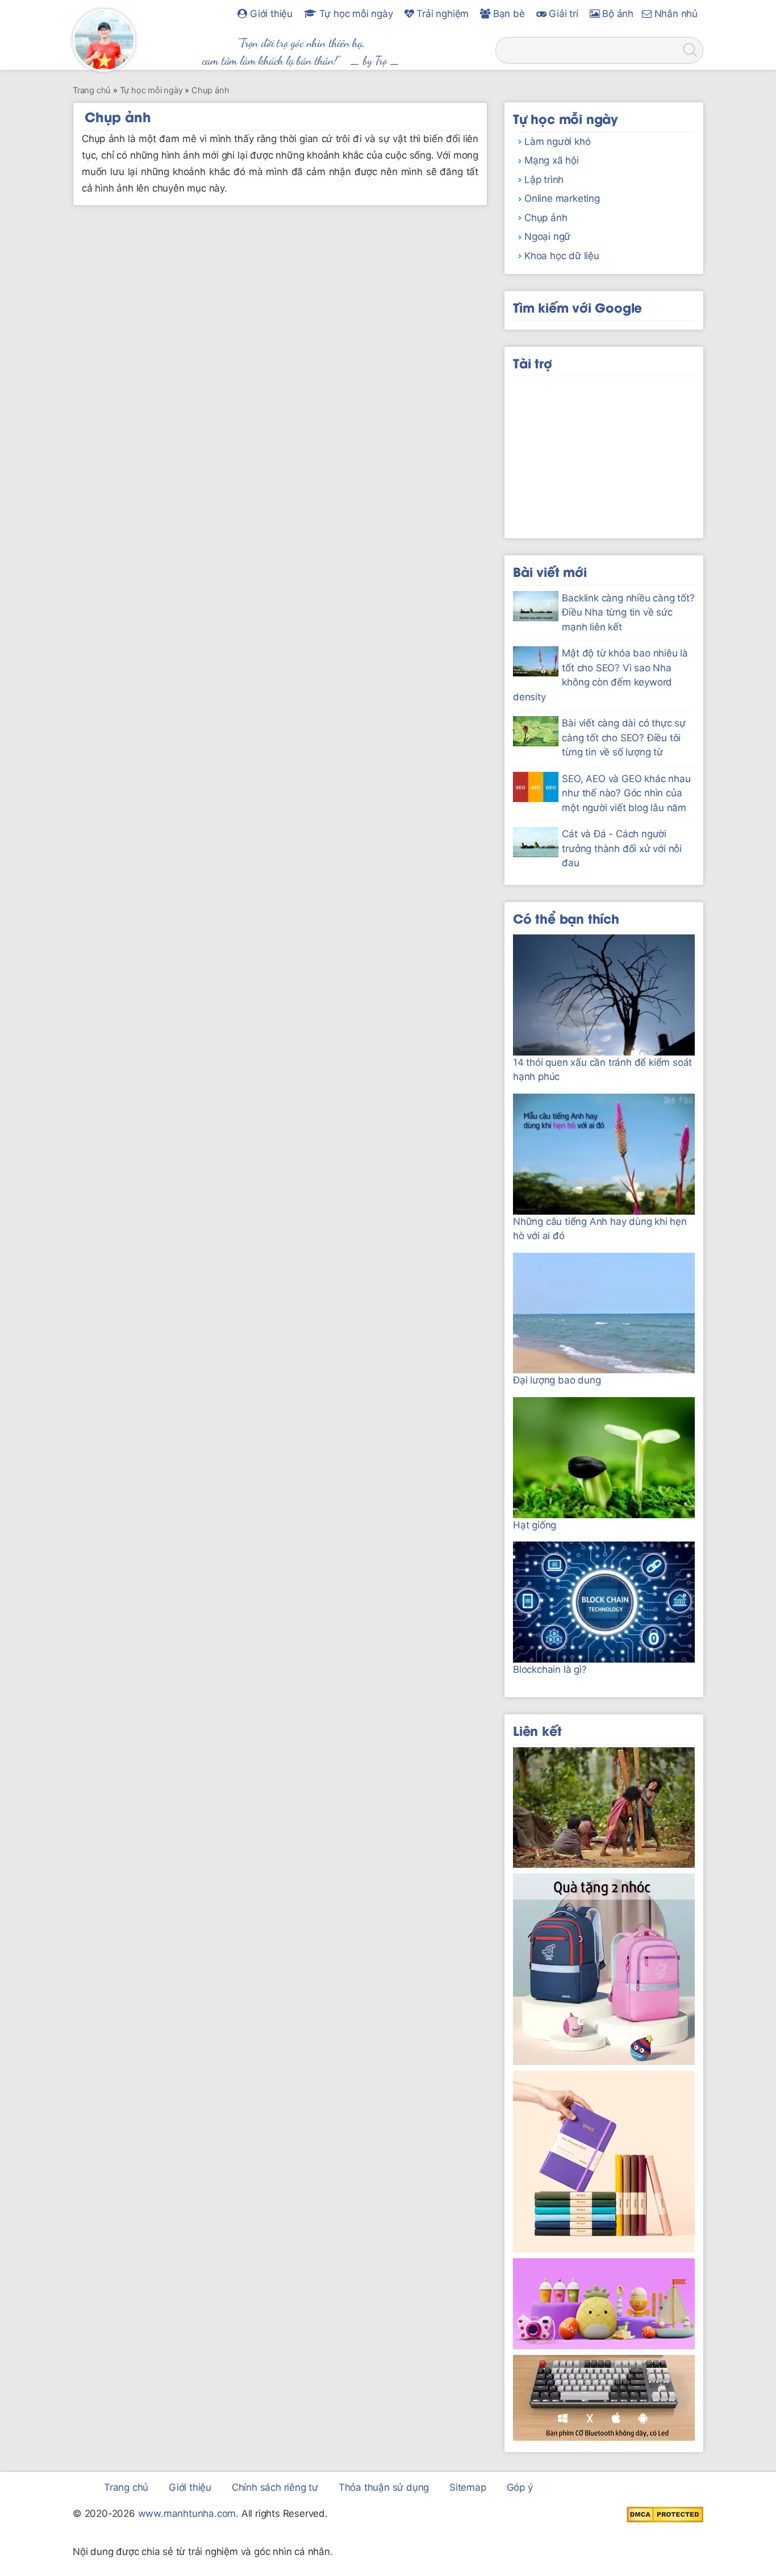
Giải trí (562, 14)
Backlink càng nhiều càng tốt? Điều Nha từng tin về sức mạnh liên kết (628, 612)
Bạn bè (508, 14)
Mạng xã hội (552, 160)
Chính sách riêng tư (275, 2487)
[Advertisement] (604, 453)
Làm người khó (557, 142)
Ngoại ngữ (547, 236)
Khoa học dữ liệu (562, 256)
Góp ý (520, 2487)
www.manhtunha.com (187, 2513)
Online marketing (562, 198)
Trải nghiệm (442, 14)
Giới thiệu (270, 14)
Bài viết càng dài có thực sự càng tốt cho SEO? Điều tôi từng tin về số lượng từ (623, 738)
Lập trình (544, 180)
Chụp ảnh (546, 218)
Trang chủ (126, 2487)
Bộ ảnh (616, 14)
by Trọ (375, 60)
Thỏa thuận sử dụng (384, 2487)
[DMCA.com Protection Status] (665, 2514)
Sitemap (468, 2487)
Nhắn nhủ (675, 14)
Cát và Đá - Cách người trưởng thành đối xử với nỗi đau (622, 848)
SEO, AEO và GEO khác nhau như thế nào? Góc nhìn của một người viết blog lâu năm (626, 793)
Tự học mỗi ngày (355, 14)
